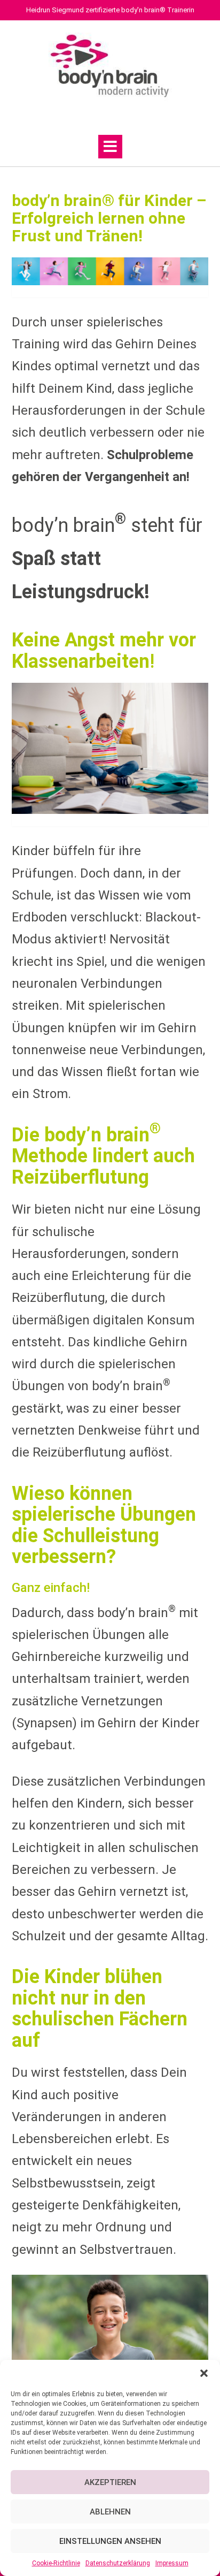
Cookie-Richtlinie (56, 2563)
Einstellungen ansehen (110, 2541)
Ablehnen (110, 2512)
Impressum (172, 2563)
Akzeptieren (110, 2482)
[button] (204, 2373)
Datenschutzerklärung (118, 2563)
